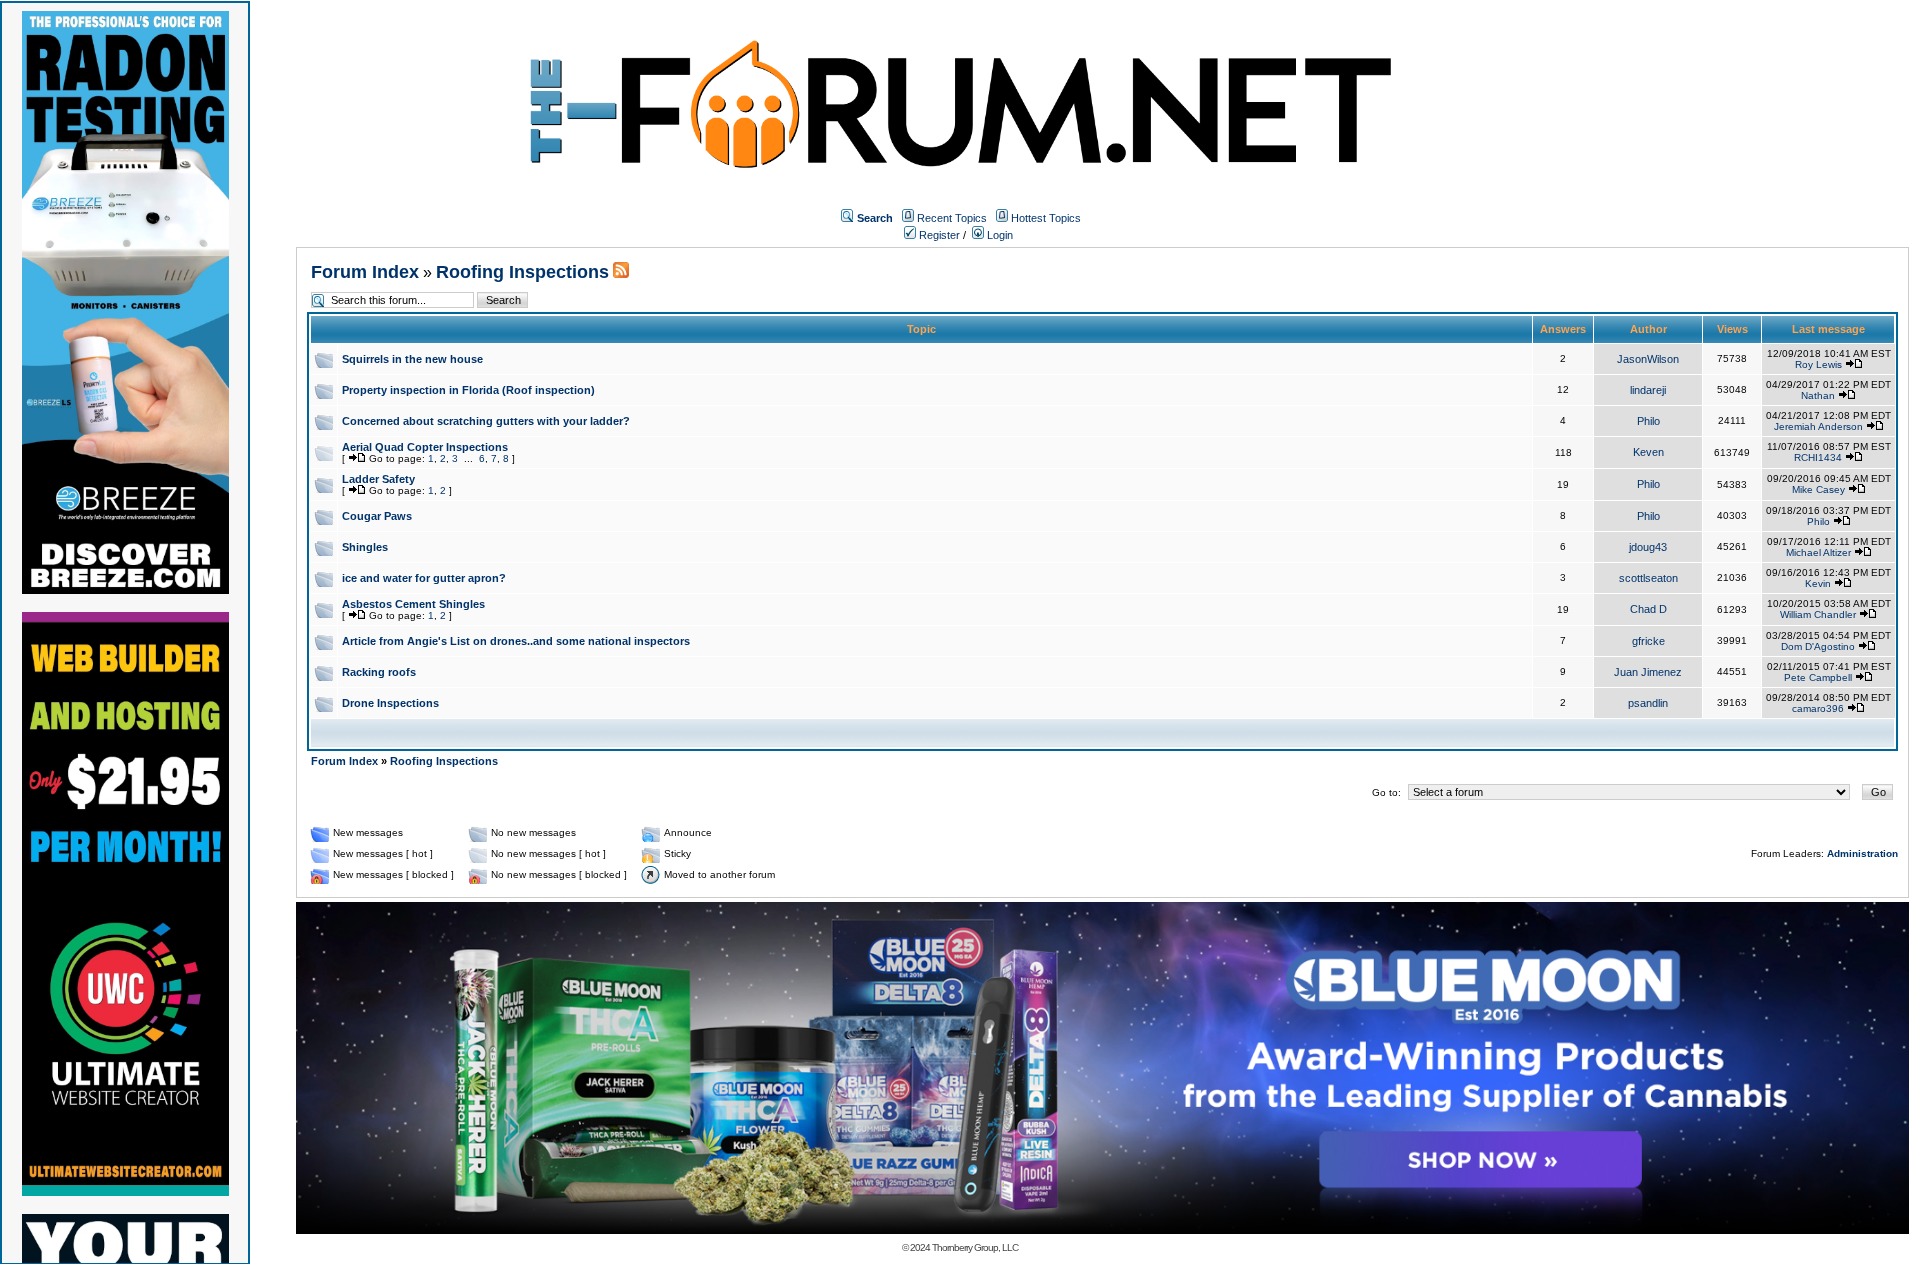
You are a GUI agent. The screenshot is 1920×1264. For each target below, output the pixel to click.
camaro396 (1818, 708)
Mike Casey (1818, 489)
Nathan (1818, 395)
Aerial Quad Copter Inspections (425, 447)
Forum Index (365, 272)
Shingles (365, 547)
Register (938, 235)
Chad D (1648, 609)
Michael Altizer (1818, 552)
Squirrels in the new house (412, 359)
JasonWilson (1648, 359)
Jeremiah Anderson (1818, 426)
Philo (1648, 421)
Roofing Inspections (522, 272)
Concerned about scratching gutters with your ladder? (486, 421)
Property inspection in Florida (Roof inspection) (468, 390)
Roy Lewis (1818, 364)
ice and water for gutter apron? (424, 578)
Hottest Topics (1046, 218)
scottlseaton (1648, 578)
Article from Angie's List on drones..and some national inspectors (516, 641)
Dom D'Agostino (1818, 646)
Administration (1862, 853)
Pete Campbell (1818, 677)
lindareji (1648, 390)
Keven (1648, 452)
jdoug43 (1648, 547)
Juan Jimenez (1648, 672)
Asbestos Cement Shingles (413, 604)
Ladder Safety (378, 479)
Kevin (1818, 583)
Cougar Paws (377, 516)
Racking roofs (379, 672)
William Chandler (1818, 614)
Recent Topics (952, 218)
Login (998, 235)
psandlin (1648, 703)
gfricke (1648, 641)
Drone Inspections (390, 703)
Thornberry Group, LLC (975, 1247)
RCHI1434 (1818, 457)
